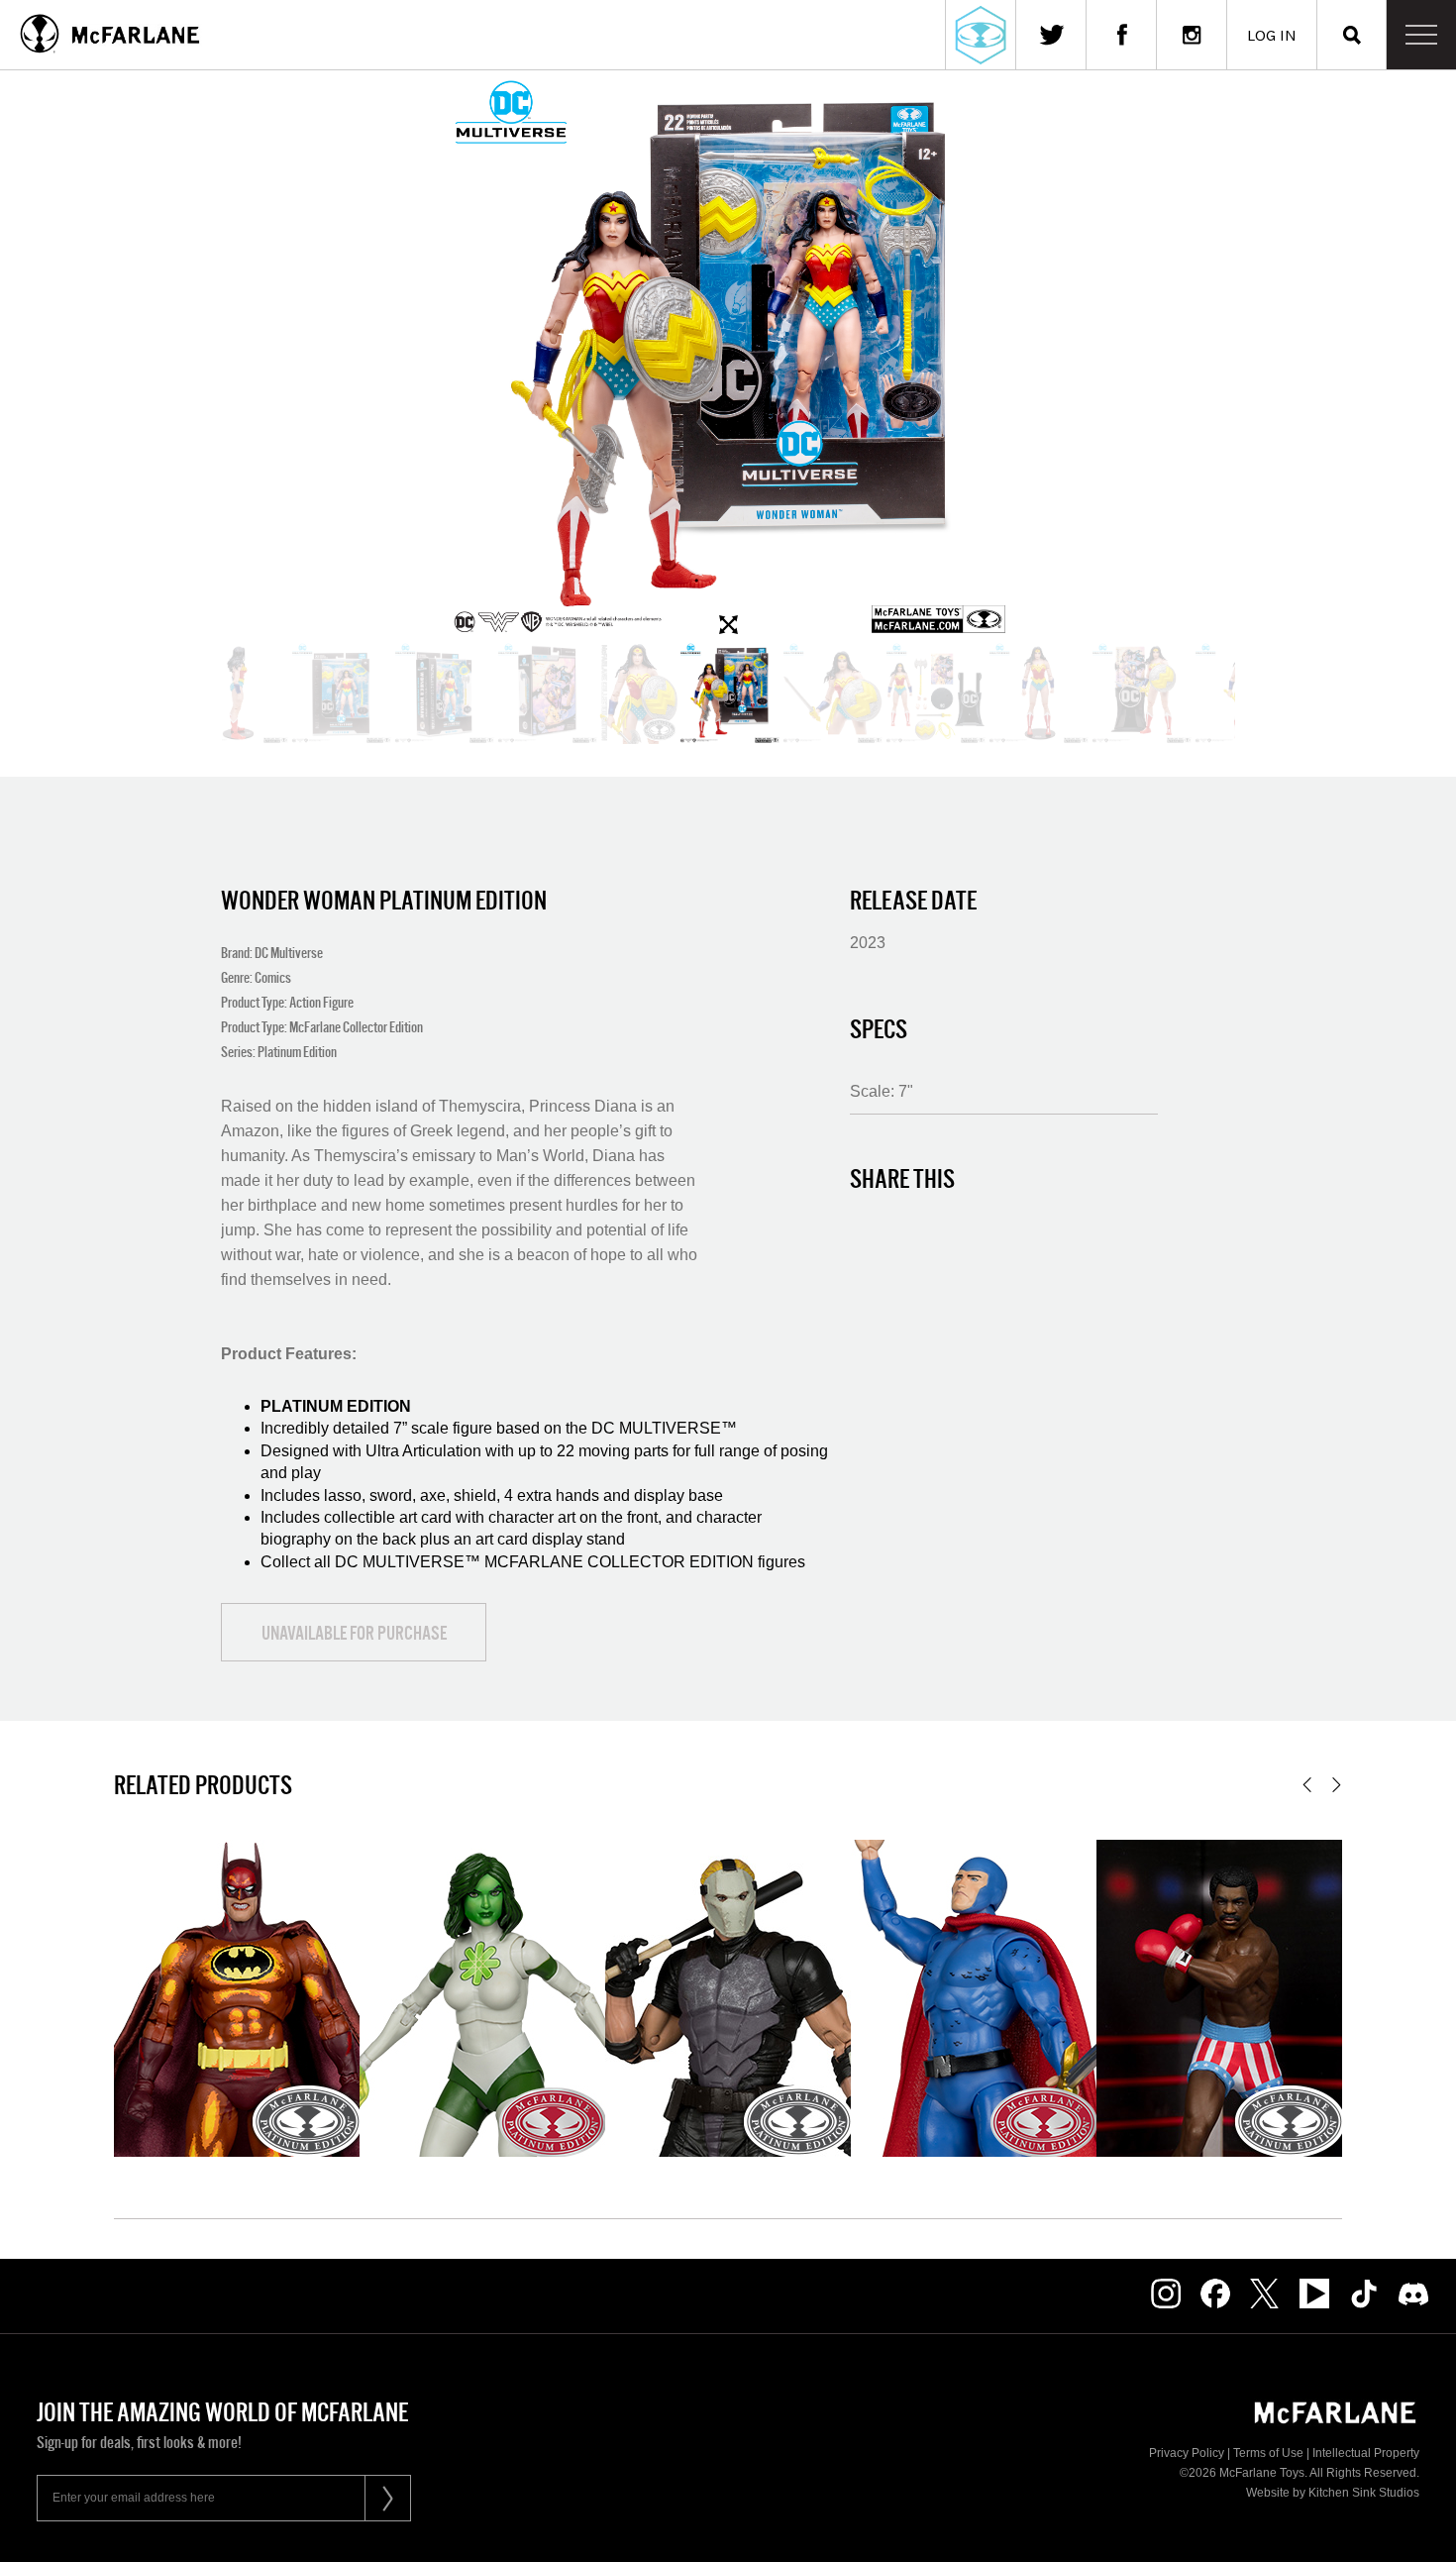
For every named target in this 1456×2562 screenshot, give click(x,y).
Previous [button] (1307, 1785)
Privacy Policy (1187, 2453)
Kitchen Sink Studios (1364, 2493)
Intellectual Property (1366, 2453)
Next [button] (1337, 1785)
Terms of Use (1268, 2453)
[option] (728, 356)
